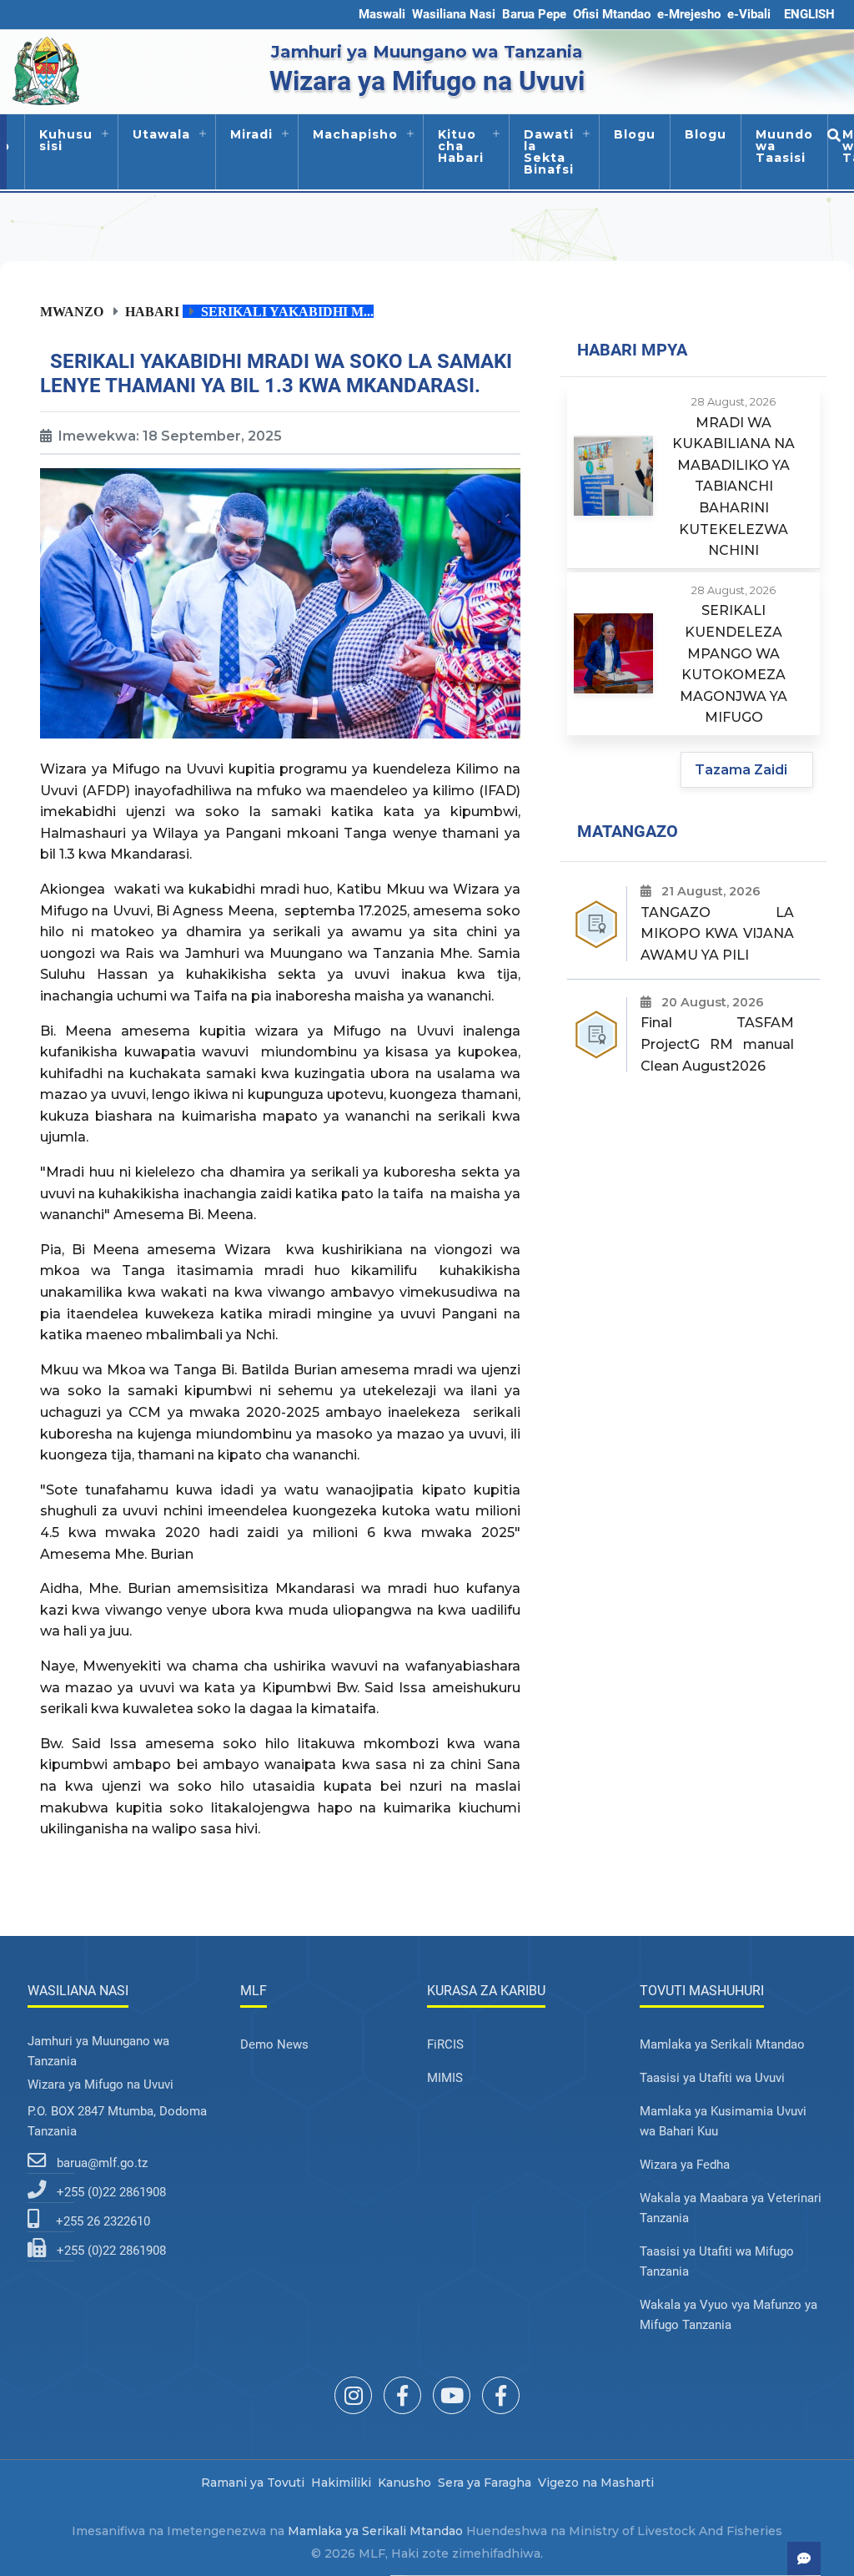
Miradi (251, 134)
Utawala (161, 134)
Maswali (382, 14)
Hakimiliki (341, 2483)
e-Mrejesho (689, 14)
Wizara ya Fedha (685, 2165)
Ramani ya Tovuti (253, 2483)
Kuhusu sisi (66, 140)
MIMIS (445, 2078)
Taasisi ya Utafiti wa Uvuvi (712, 2078)
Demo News (274, 2044)
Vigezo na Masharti (596, 2483)
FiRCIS (445, 2044)
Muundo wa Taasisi (784, 146)
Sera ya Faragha (485, 2483)
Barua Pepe (534, 14)
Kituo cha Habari (461, 146)
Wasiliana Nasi (454, 14)
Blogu (635, 134)
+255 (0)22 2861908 (111, 2192)
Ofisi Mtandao (612, 14)
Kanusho (404, 2483)
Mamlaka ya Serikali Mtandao (722, 2044)
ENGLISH (809, 14)
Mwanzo (72, 311)
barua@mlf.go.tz (102, 2163)
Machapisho (355, 134)
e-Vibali (749, 14)
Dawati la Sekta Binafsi (549, 152)
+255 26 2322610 (103, 2221)
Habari (152, 311)
